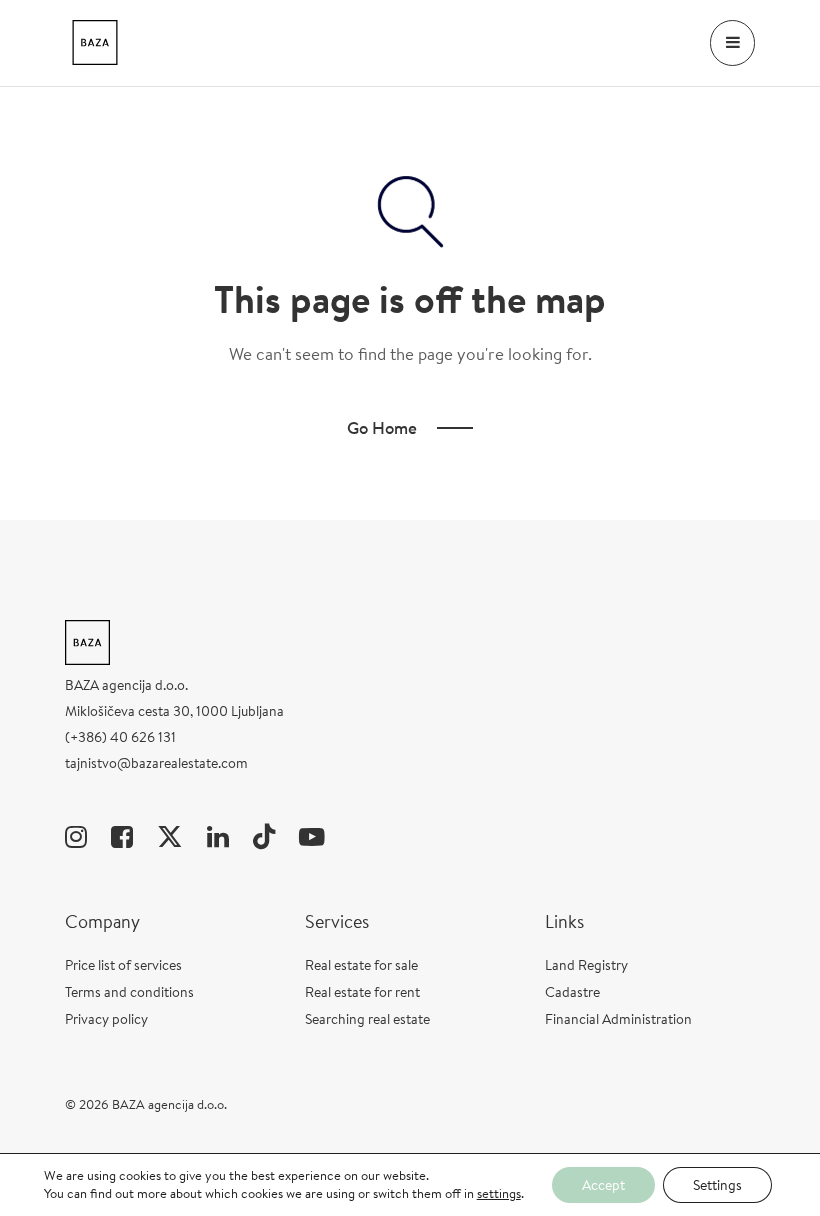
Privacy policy (106, 1019)
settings (499, 1194)
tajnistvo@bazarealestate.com (156, 763)
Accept (603, 1185)
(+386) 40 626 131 (120, 737)
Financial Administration (618, 1019)
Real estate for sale (361, 965)
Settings (717, 1185)
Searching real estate (367, 1019)
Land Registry (586, 965)
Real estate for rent (362, 992)
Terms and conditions (129, 992)
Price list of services (123, 965)
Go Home (382, 427)
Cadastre (572, 992)
